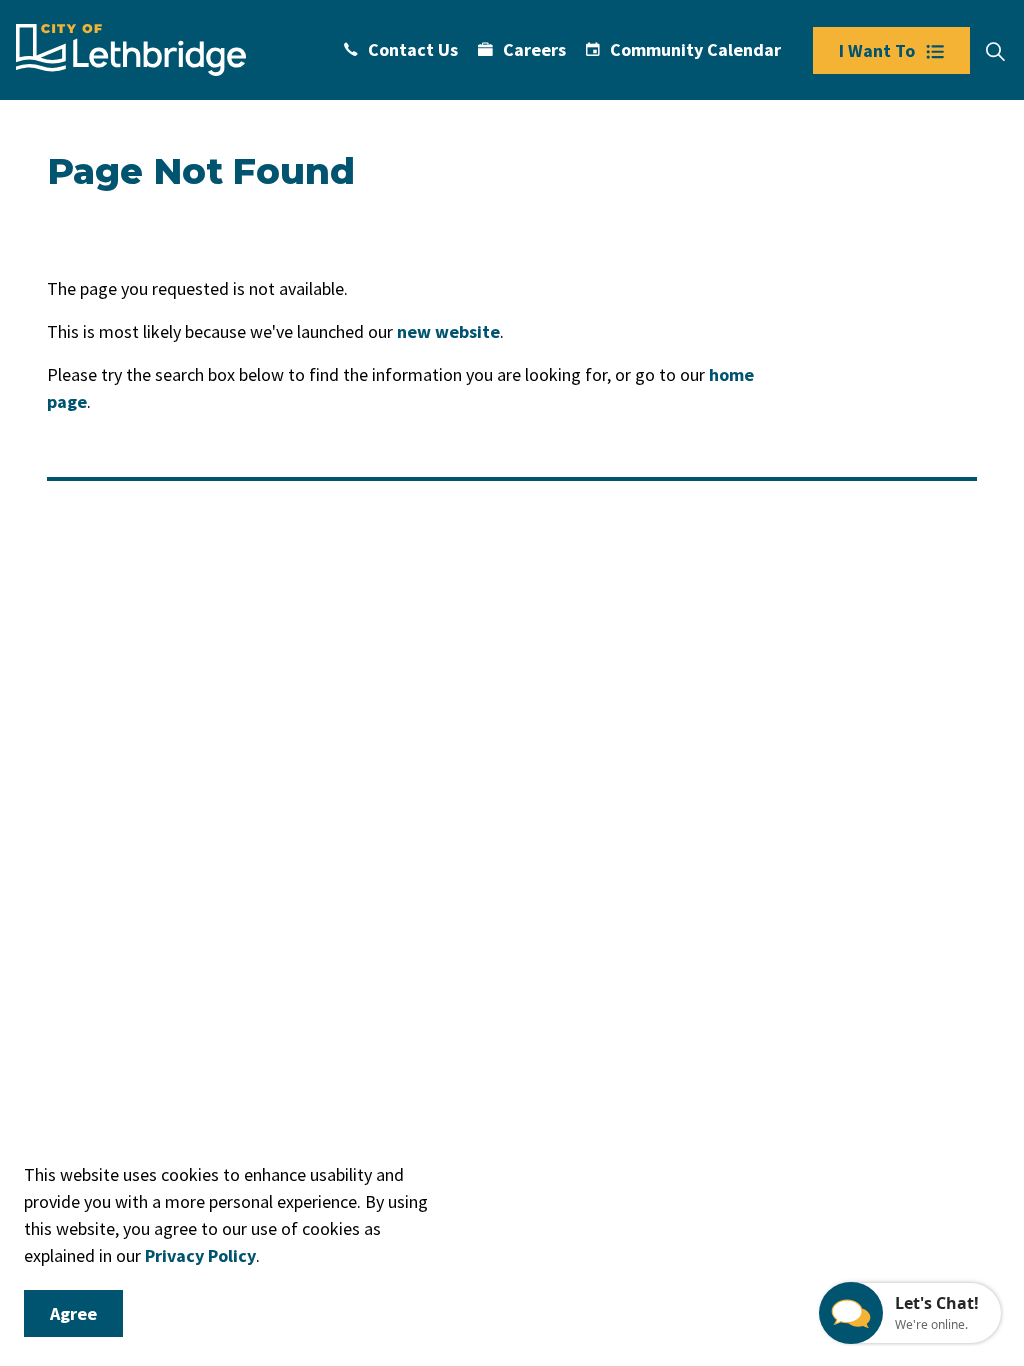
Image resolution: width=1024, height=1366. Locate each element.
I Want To (877, 50)
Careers (534, 49)
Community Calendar (695, 49)
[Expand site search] (995, 52)
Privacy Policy (200, 1255)
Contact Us (413, 49)
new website (448, 331)
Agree (73, 1313)
